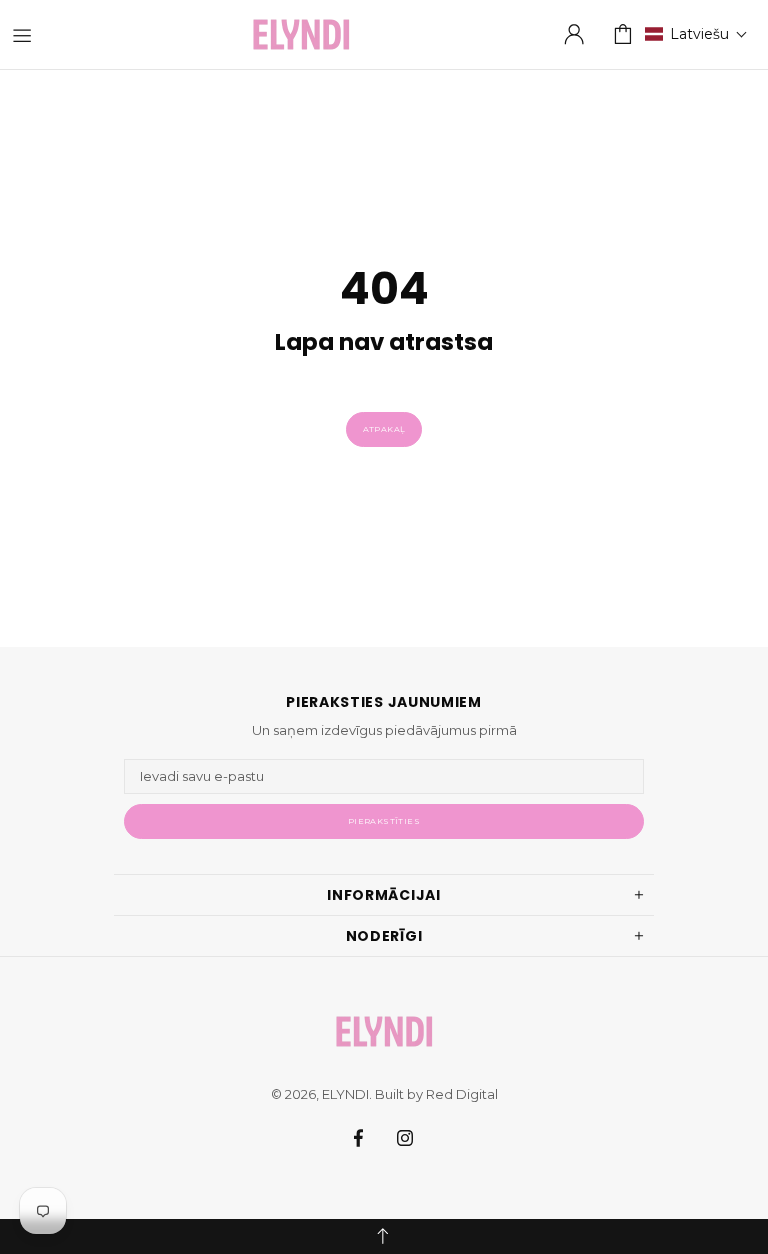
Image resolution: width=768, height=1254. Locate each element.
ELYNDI (301, 34)
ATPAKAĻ (384, 429)
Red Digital (462, 1094)
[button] (696, 34)
